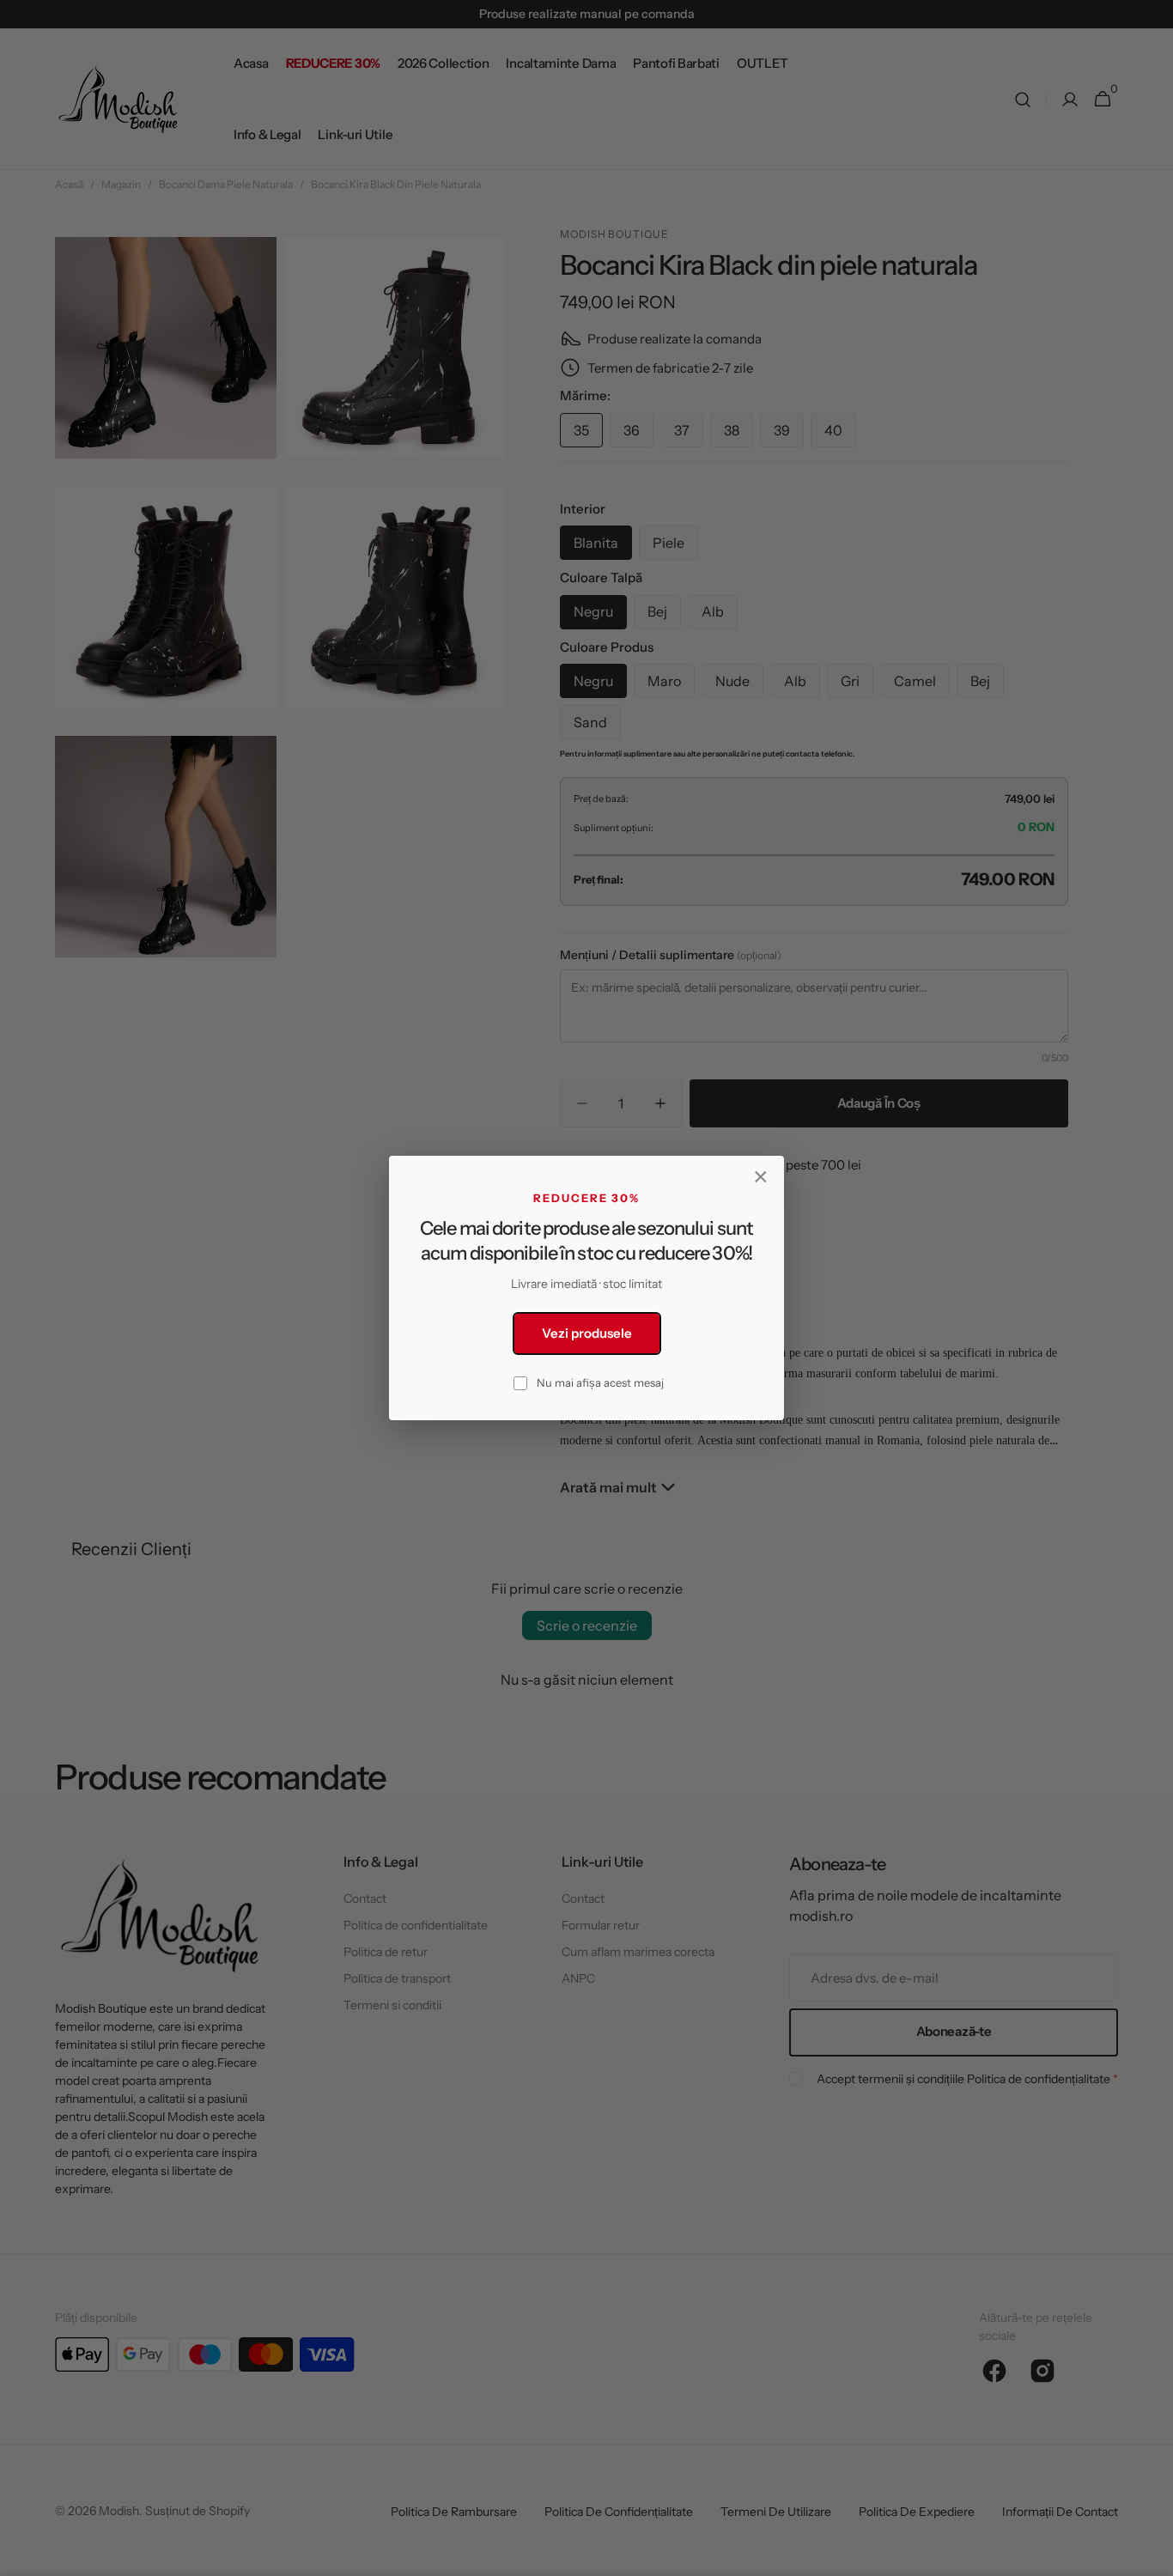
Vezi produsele (587, 1333)
